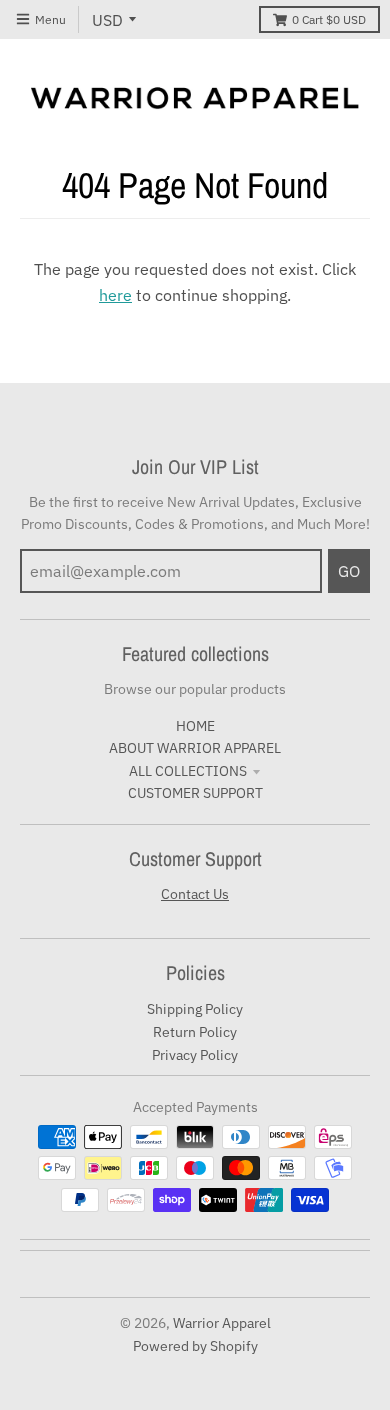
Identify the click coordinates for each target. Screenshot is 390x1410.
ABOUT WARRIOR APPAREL (195, 748)
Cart (329, 19)
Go (349, 571)
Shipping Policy (195, 1009)
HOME (195, 726)
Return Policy (195, 1032)
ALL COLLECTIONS (188, 771)
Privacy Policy (195, 1055)
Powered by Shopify (195, 1346)
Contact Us (195, 894)
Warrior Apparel (222, 1323)
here (115, 295)
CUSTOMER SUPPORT (195, 793)
